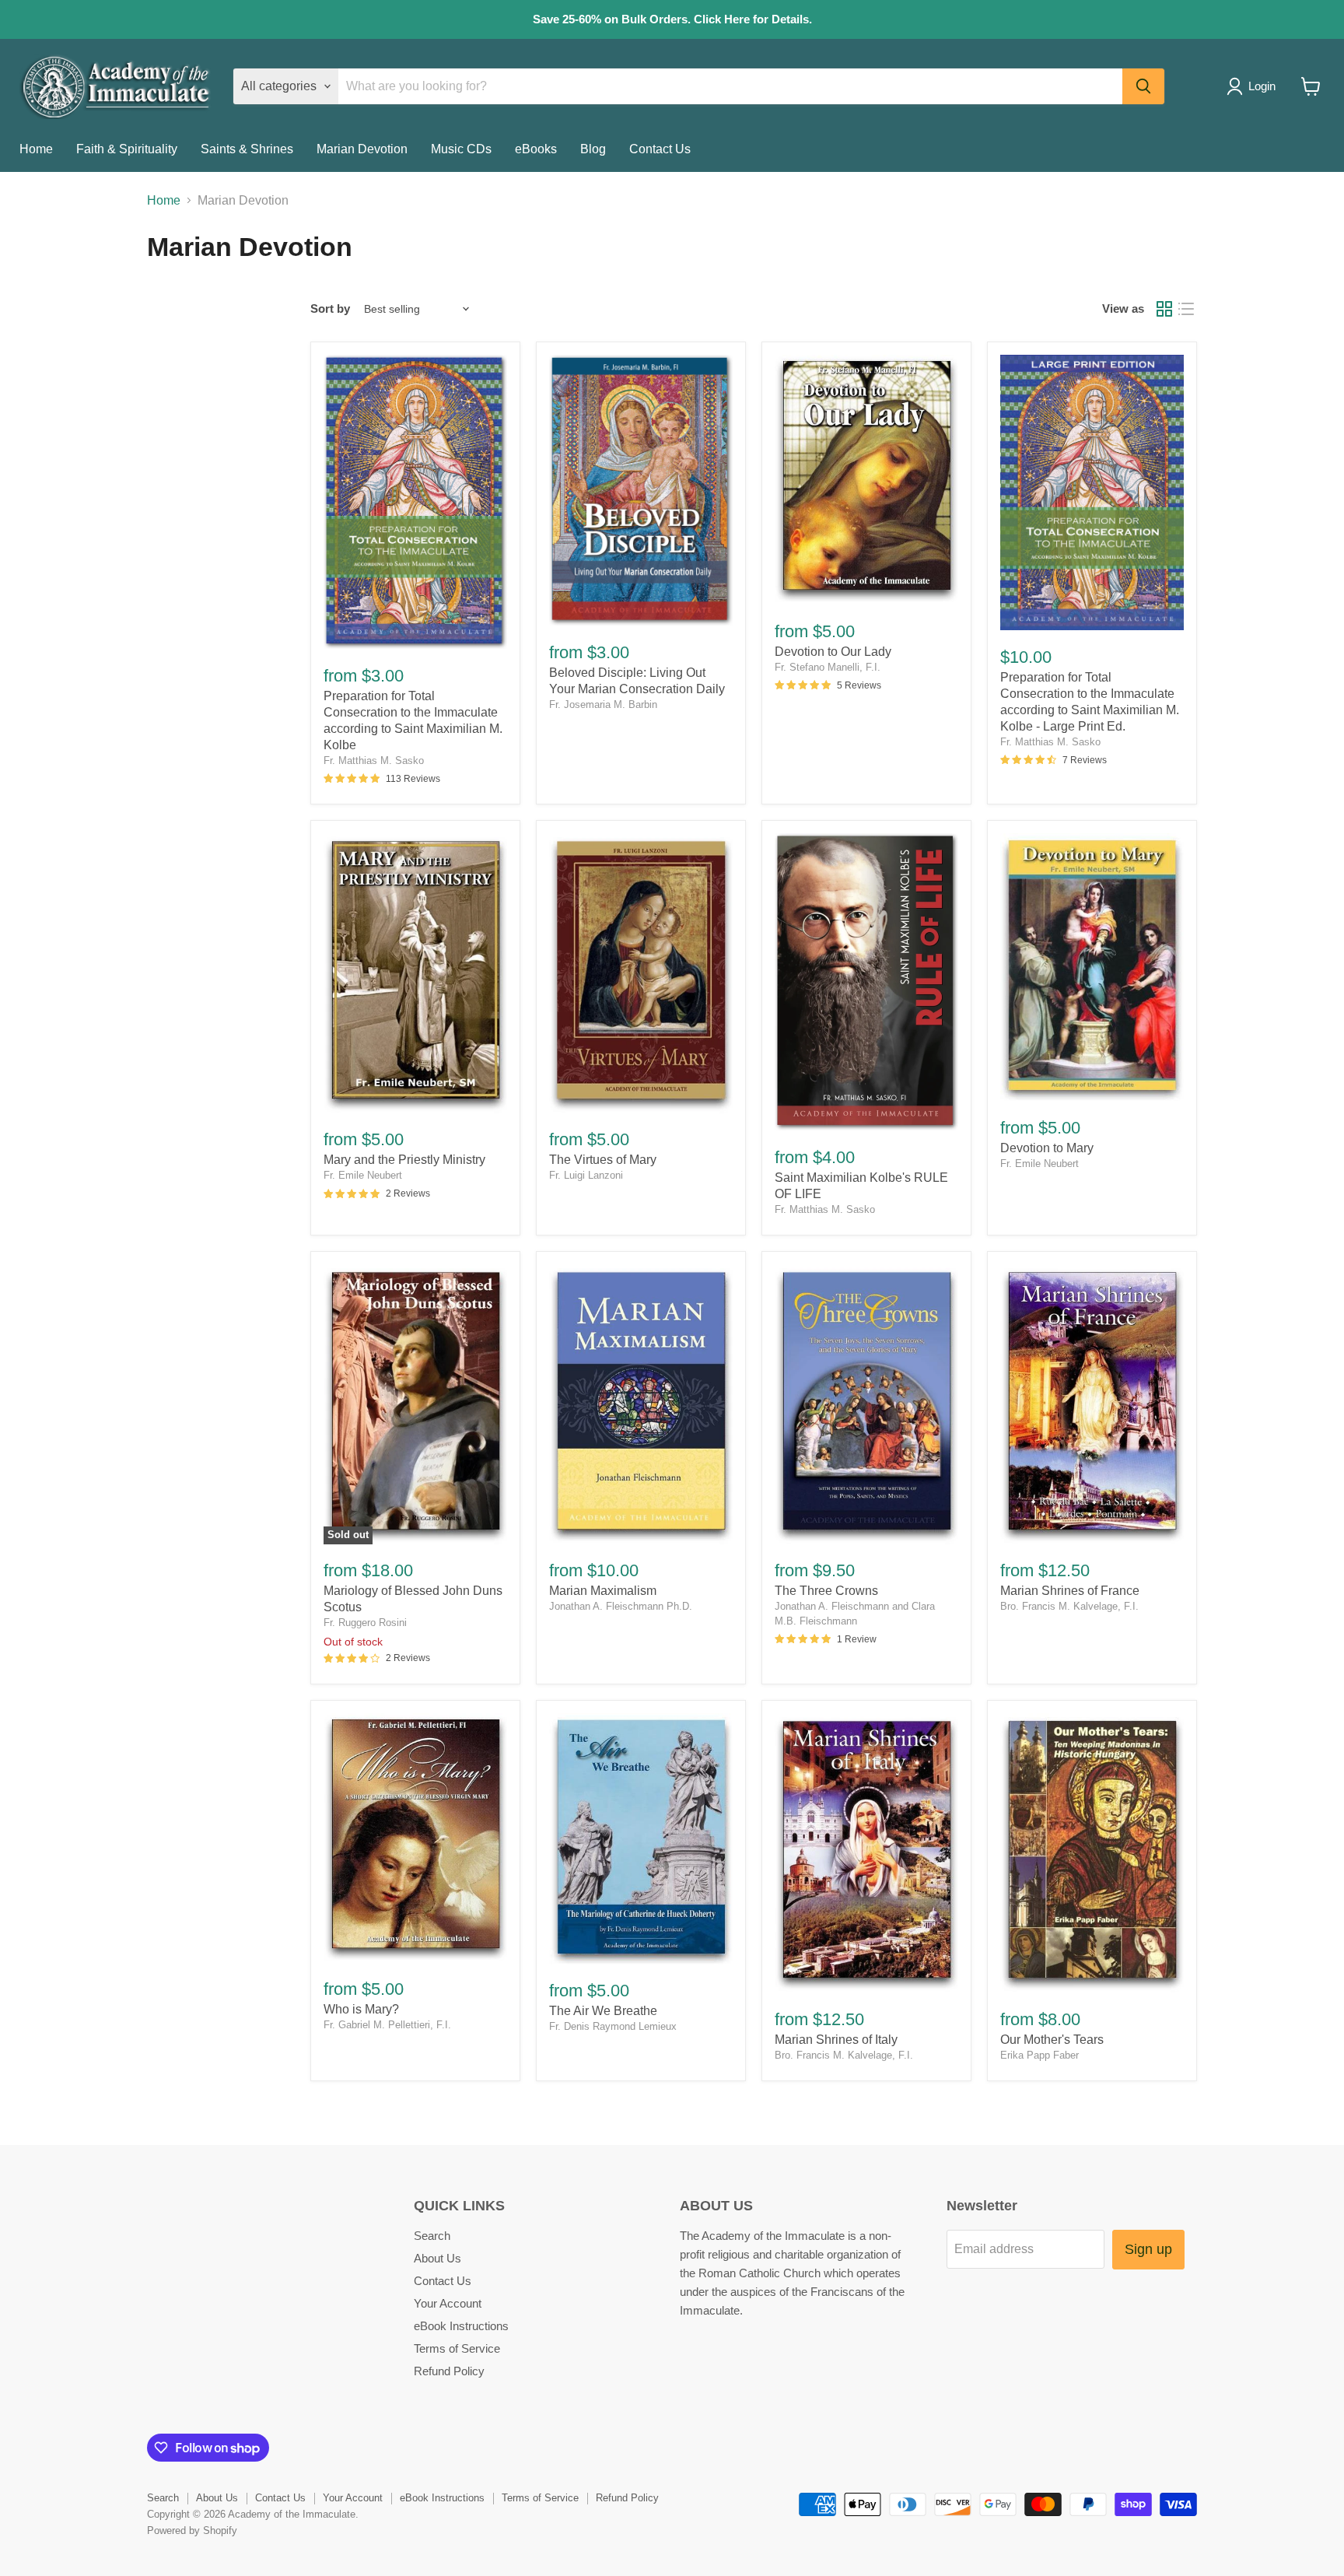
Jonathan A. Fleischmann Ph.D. (621, 1606)
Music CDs (461, 149)
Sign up (1148, 2249)
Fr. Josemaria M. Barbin (603, 704)
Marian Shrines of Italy (836, 2040)
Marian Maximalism (603, 1591)
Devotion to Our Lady (833, 652)
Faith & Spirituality (127, 149)
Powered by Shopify (192, 2530)
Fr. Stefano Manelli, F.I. (828, 667)
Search (432, 2236)
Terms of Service (457, 2348)
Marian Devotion (362, 149)
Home (36, 149)
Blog (593, 149)
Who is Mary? (361, 2009)
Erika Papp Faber (1039, 2055)
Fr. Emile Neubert (363, 1175)
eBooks (536, 149)
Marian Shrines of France (1070, 1591)
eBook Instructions (461, 2326)
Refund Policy (449, 2371)
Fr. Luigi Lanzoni (586, 1175)
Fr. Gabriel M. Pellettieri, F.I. (387, 2025)
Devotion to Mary (1047, 1148)
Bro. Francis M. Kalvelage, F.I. (1069, 1606)
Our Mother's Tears (1052, 2040)
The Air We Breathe (603, 2011)
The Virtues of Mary (603, 1160)
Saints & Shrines (247, 149)
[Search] (1143, 86)
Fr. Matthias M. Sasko (374, 761)
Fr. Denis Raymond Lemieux (613, 2026)
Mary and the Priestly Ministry (404, 1160)
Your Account (448, 2303)
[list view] (1186, 309)
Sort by (330, 308)
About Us (437, 2258)
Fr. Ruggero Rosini (365, 1623)
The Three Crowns (826, 1591)
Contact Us (660, 149)
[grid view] (1164, 309)
